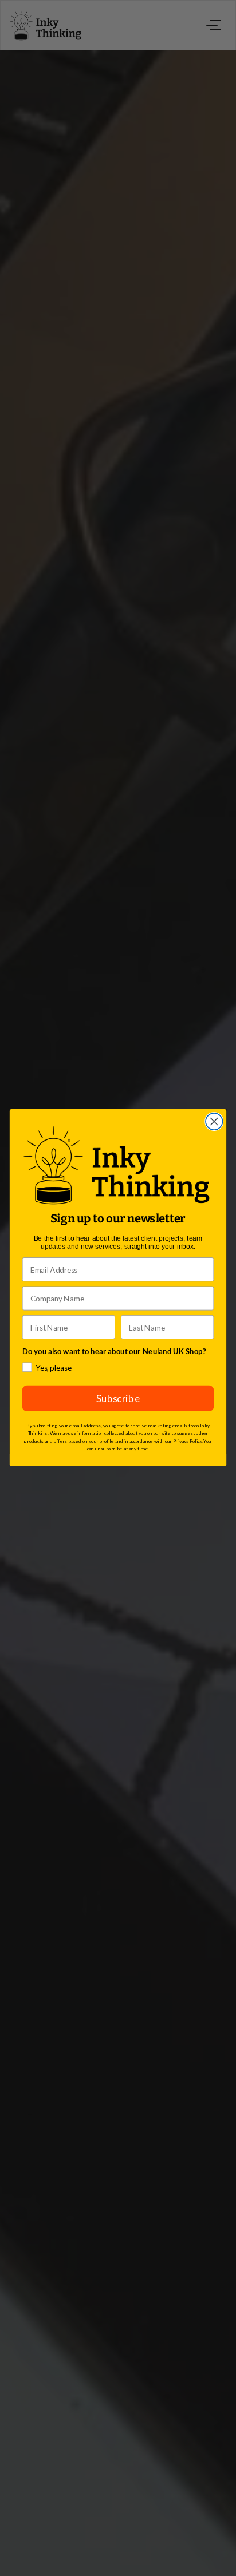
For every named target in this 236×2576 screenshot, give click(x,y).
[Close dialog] (214, 1121)
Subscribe (118, 1399)
